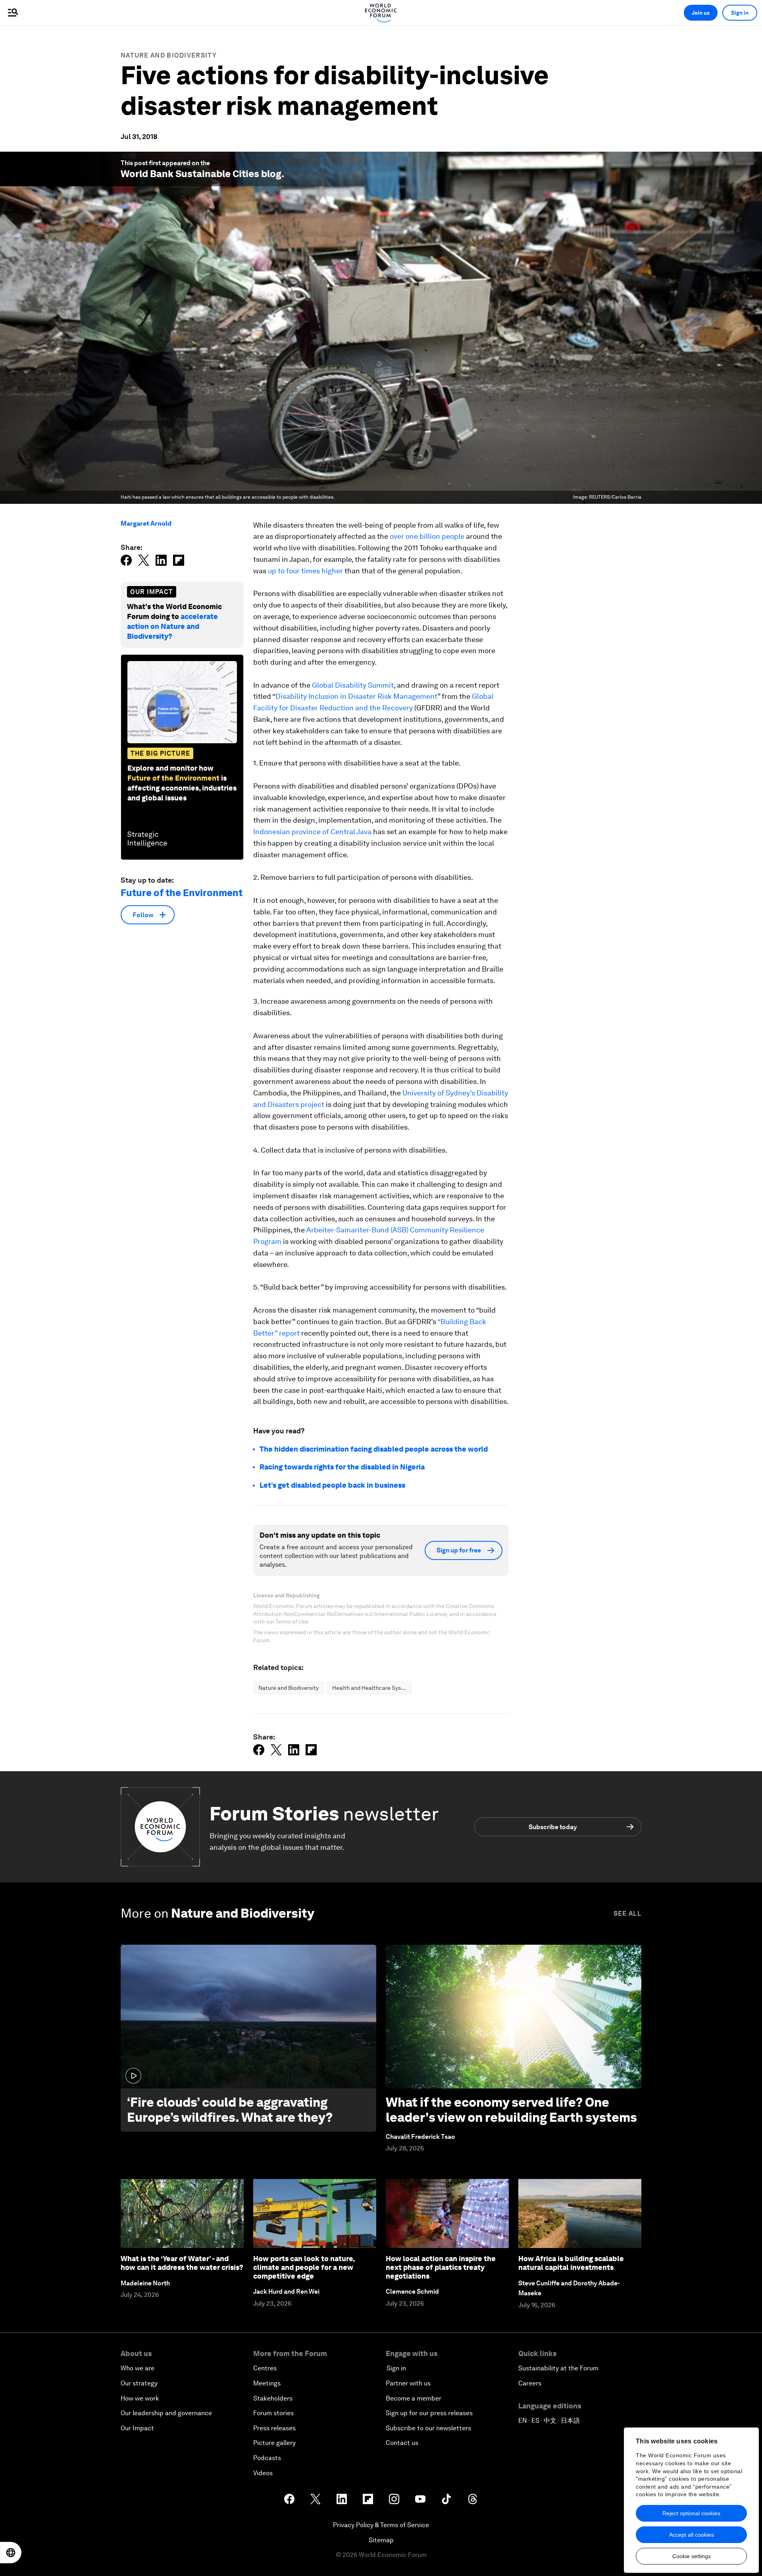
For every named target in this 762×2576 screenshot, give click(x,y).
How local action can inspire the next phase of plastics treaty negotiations (441, 2267)
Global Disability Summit (353, 685)
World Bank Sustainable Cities (190, 174)
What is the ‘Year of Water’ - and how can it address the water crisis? (182, 2263)
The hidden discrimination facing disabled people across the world (374, 1449)
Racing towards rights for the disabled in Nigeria (342, 1467)
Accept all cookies (692, 2535)
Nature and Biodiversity (169, 55)
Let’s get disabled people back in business (332, 1485)
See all (627, 1914)
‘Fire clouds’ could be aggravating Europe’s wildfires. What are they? (230, 2110)
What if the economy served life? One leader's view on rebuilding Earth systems (511, 2110)
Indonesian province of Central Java (312, 832)
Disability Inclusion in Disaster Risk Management (356, 696)
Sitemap (381, 2540)
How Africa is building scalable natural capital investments (571, 2263)
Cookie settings (692, 2556)
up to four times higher (305, 571)
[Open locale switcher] (11, 2553)
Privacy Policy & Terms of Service (381, 2525)
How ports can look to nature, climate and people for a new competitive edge (304, 2267)
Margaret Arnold (146, 523)
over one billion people (427, 536)
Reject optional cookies (691, 2513)
